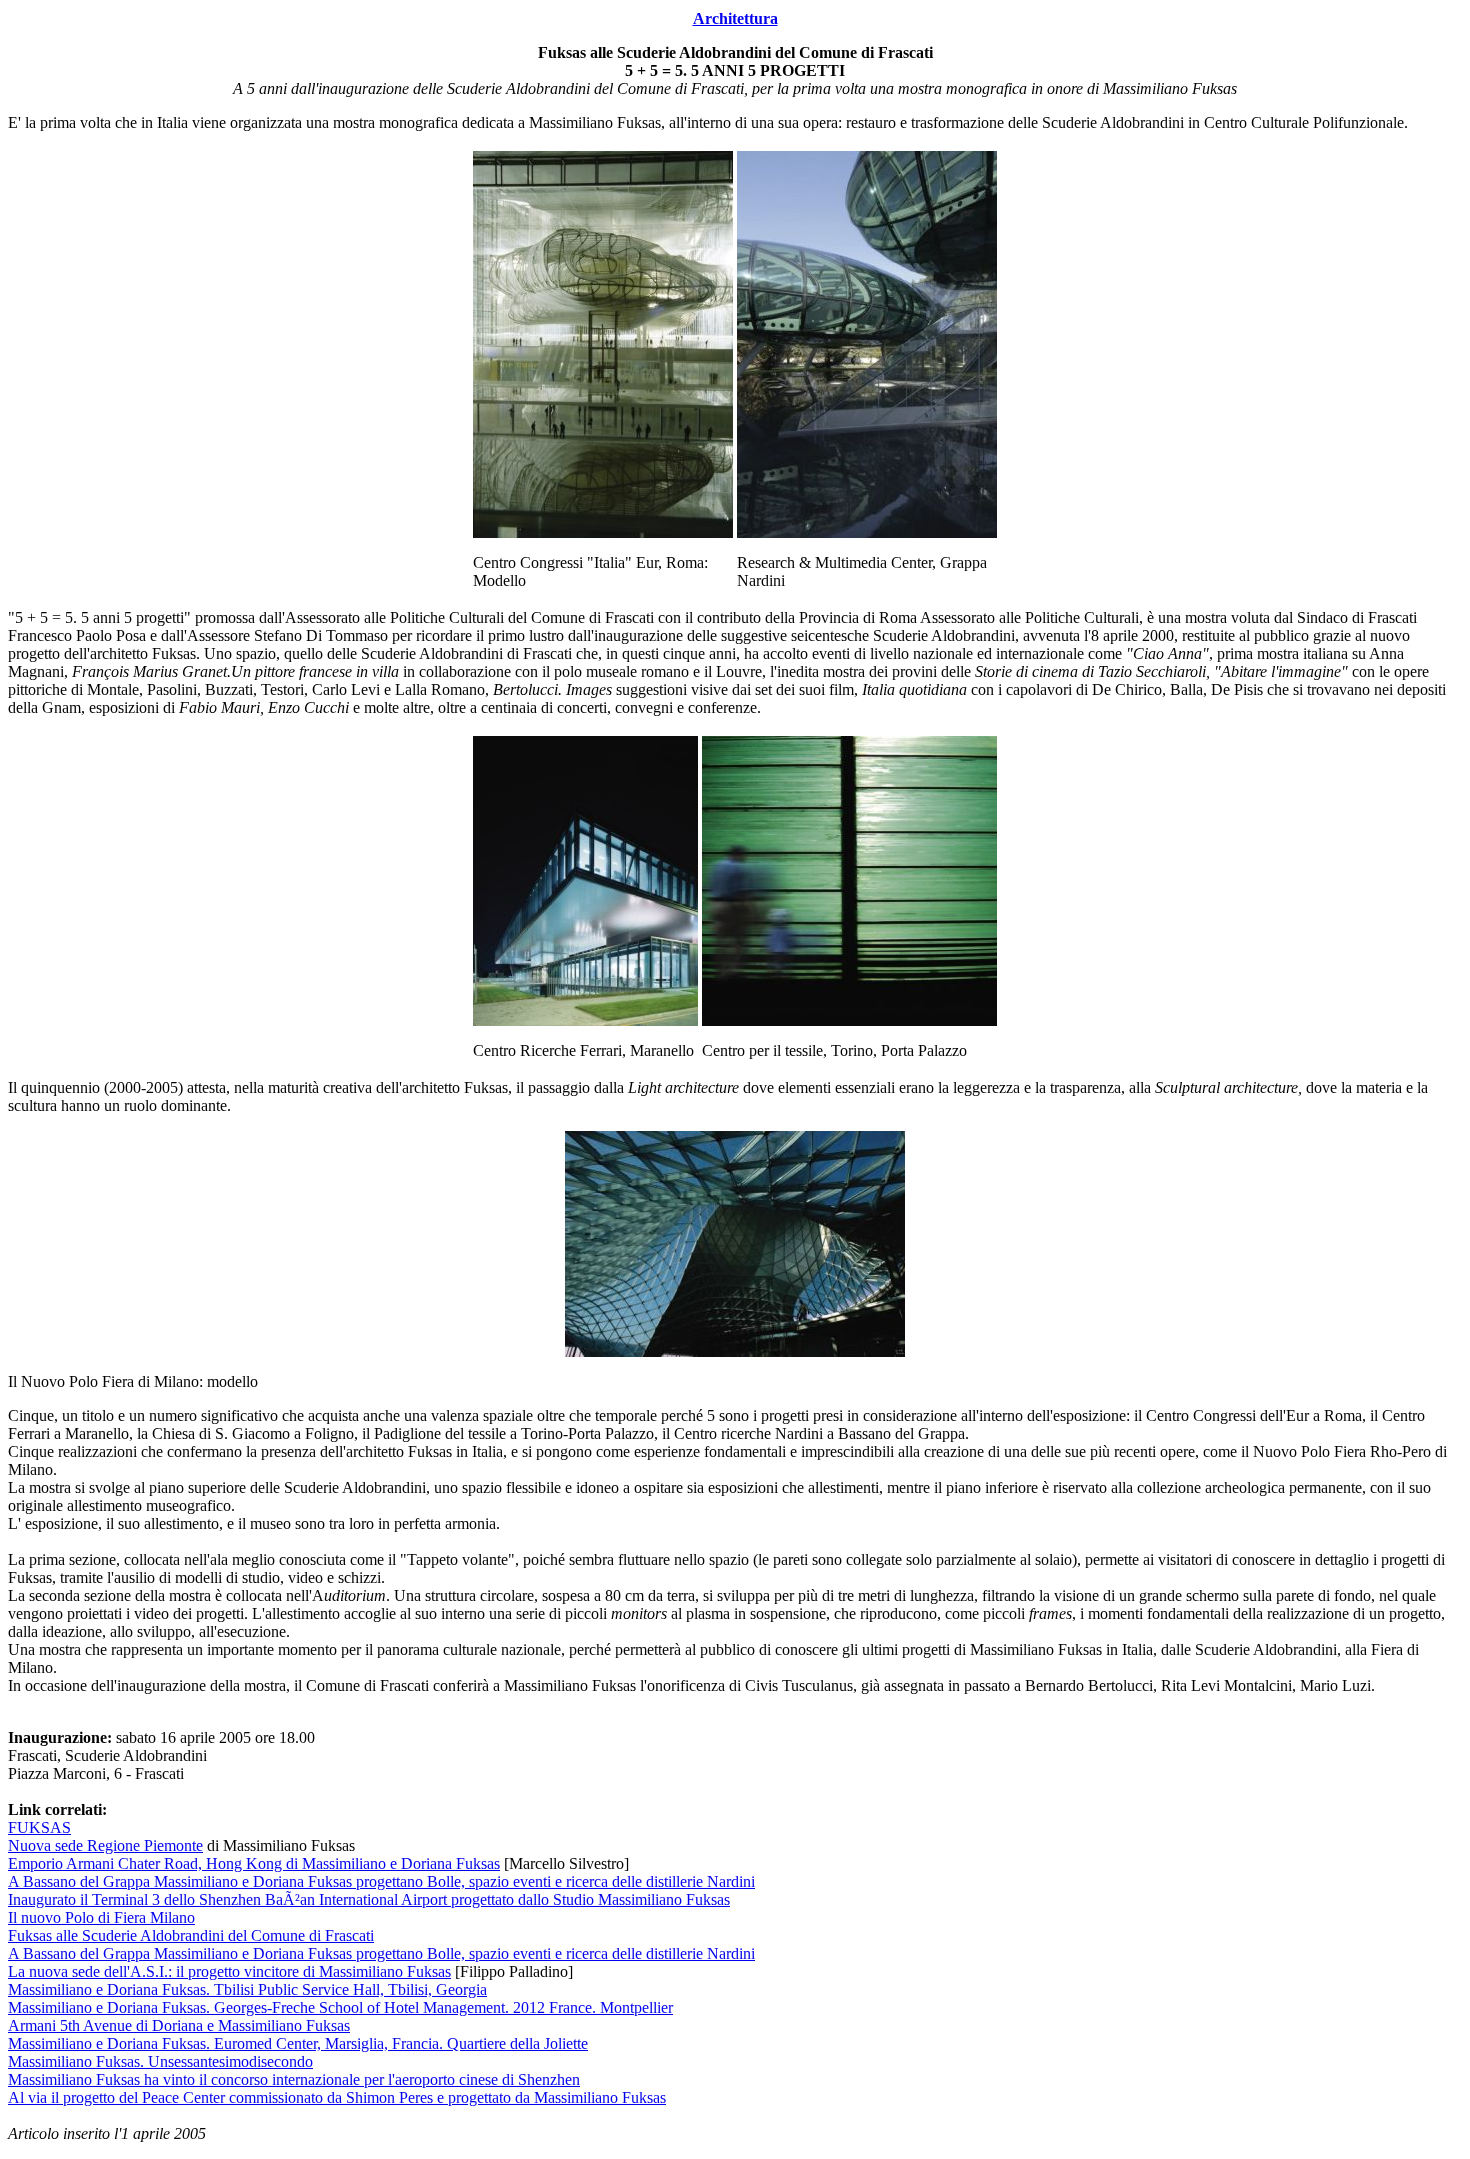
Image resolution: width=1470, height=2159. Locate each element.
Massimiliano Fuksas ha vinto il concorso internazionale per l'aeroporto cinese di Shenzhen (294, 2079)
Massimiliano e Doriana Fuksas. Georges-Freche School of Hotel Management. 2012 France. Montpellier (340, 2007)
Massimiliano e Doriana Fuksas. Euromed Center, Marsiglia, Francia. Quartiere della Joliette (298, 2043)
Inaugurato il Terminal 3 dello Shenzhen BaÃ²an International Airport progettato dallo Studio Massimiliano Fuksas (369, 1899)
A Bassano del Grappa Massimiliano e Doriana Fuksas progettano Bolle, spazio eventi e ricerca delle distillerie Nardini (381, 1881)
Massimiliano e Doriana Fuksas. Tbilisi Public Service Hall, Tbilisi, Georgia (247, 1989)
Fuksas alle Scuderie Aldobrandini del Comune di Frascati (191, 1935)
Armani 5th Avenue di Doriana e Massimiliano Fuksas (179, 2025)
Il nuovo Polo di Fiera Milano (101, 1917)
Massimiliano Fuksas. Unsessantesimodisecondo (160, 2061)
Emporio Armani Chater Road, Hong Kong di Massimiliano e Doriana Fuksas (254, 1863)
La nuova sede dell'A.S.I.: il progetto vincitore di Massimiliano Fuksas (229, 1971)
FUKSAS (39, 1827)
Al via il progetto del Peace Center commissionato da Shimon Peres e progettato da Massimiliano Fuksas (337, 2097)
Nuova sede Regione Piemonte (105, 1845)
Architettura (735, 18)
